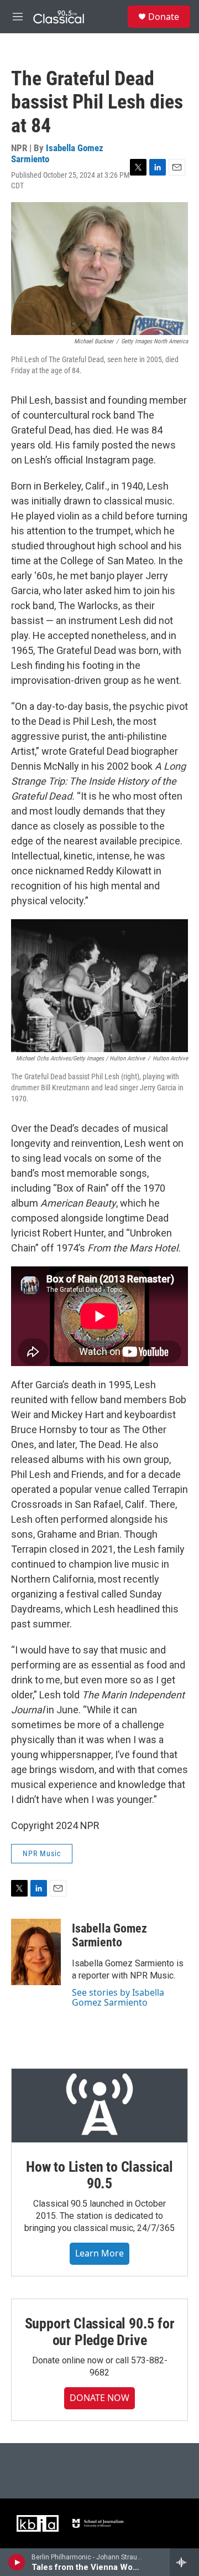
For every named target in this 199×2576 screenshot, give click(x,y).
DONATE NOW (99, 2398)
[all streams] (184, 2562)
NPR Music (42, 1853)
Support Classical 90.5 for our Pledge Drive (100, 2332)
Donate (164, 17)
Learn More (99, 2253)
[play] (17, 2562)
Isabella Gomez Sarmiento (57, 153)
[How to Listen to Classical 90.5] (99, 2106)
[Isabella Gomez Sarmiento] (36, 1952)
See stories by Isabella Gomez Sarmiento (118, 1997)
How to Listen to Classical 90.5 (99, 2175)
